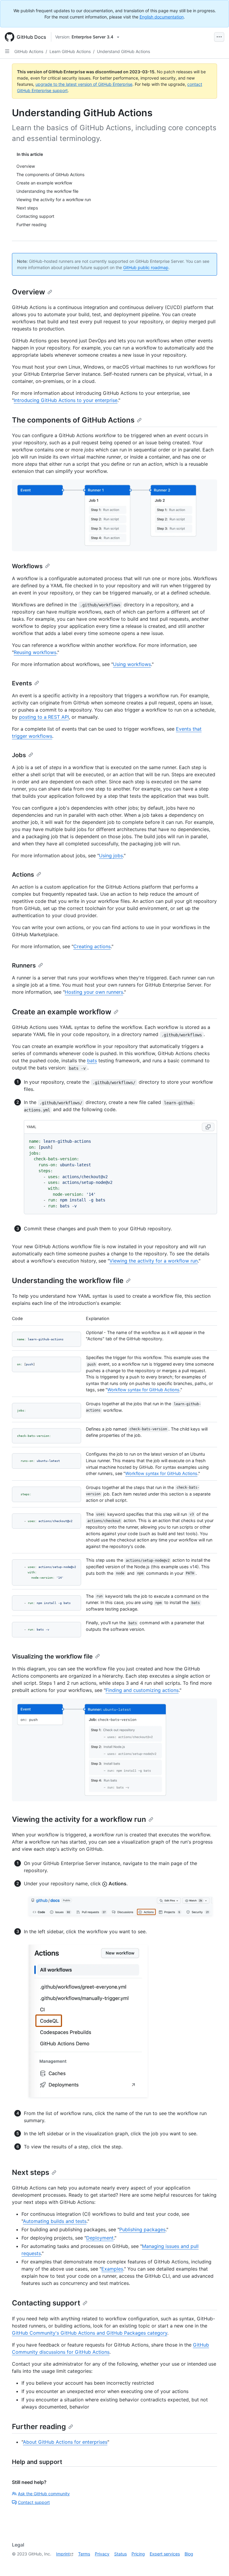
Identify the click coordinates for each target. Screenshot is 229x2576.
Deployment (100, 2238)
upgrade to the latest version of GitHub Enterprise (84, 84)
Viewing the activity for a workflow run (154, 1261)
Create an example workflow (62, 1012)
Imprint (63, 2554)
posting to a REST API (44, 717)
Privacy (102, 2554)
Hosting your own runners (94, 992)
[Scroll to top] (216, 2563)
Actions (23, 875)
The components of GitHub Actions (73, 420)
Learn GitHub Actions (70, 51)
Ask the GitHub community (44, 2494)
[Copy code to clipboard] (208, 1127)
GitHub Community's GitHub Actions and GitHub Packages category (90, 2333)
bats (92, 1060)
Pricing (138, 2554)
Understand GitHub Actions (123, 51)
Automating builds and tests (55, 2221)
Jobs (19, 755)
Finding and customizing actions (142, 1690)
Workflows (27, 566)
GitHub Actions (29, 51)
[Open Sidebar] (7, 51)
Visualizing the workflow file (52, 1656)
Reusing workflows (35, 652)
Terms (84, 2554)
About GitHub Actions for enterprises (65, 2442)
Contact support (34, 2502)
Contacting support (46, 2303)
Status (120, 2554)
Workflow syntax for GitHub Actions (143, 1390)
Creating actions (92, 946)
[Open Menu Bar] (219, 37)
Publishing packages (142, 2229)
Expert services (165, 2554)
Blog (189, 2554)
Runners (24, 965)
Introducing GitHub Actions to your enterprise (66, 400)
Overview (28, 292)
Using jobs (111, 855)
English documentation (162, 17)
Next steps (31, 2172)
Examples (112, 2269)
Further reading (39, 2427)
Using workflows (132, 664)
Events (22, 683)
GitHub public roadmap (146, 267)
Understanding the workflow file (68, 1281)
